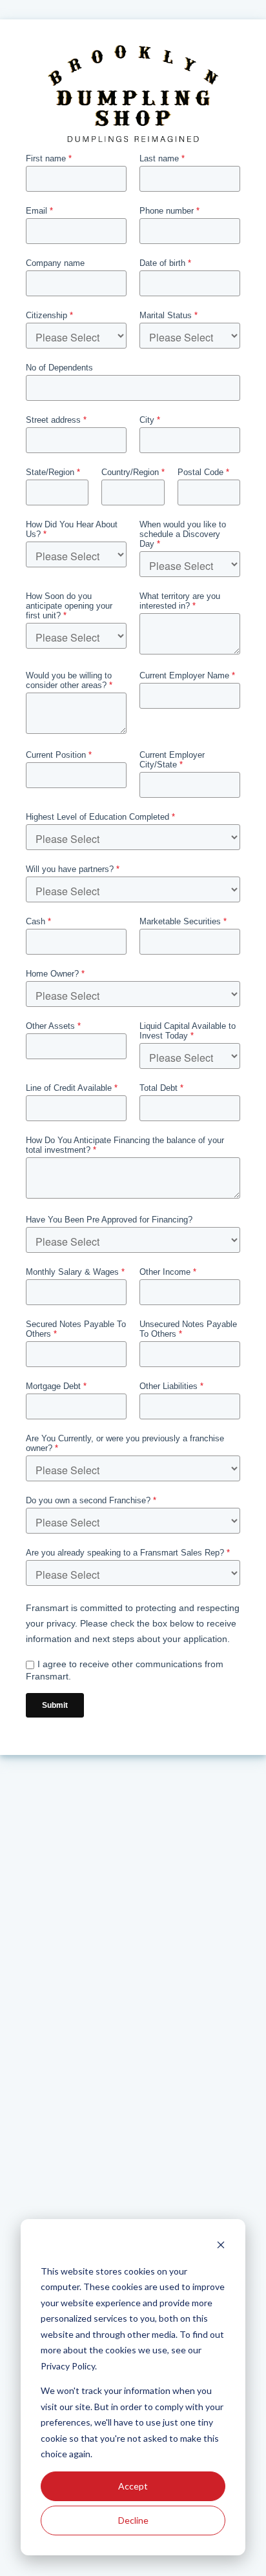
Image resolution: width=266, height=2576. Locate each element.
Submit (55, 1705)
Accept (133, 2486)
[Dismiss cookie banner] (221, 2246)
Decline (133, 2520)
